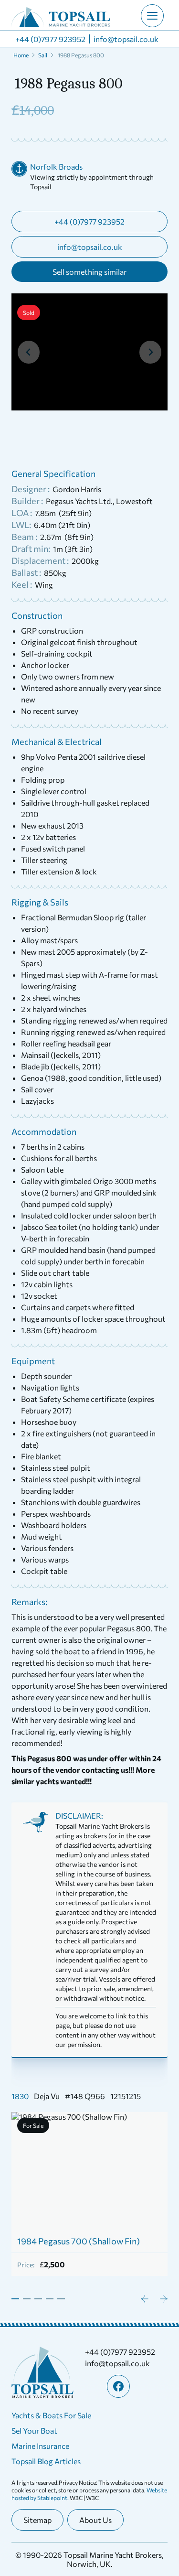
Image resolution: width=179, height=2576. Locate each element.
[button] (50, 437)
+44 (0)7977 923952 (50, 39)
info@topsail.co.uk (126, 39)
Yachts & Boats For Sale (51, 2415)
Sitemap (37, 2520)
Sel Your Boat (34, 2430)
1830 (20, 2096)
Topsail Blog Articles (46, 2461)
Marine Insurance (40, 2446)
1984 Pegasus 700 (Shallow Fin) (79, 2241)
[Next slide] (150, 352)
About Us (95, 2520)
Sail (43, 55)
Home (21, 55)
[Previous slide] (29, 352)
